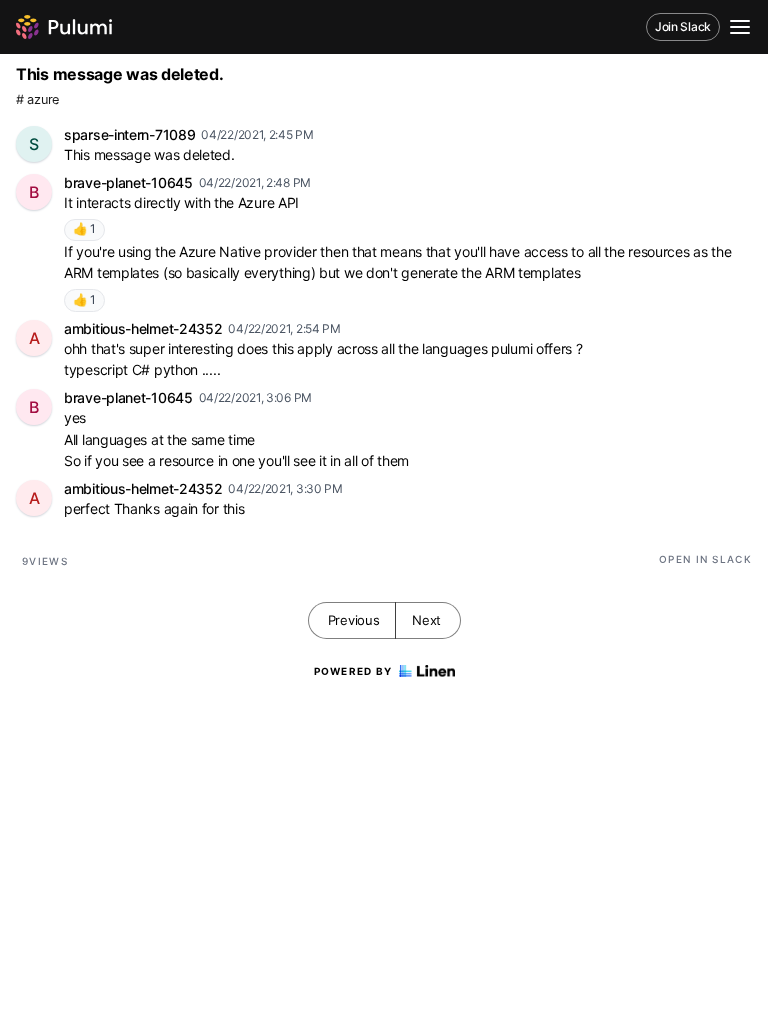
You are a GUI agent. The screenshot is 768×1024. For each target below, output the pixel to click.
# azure (37, 99)
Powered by (353, 671)
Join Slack (683, 26)
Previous (354, 620)
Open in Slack (705, 559)
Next (426, 620)
